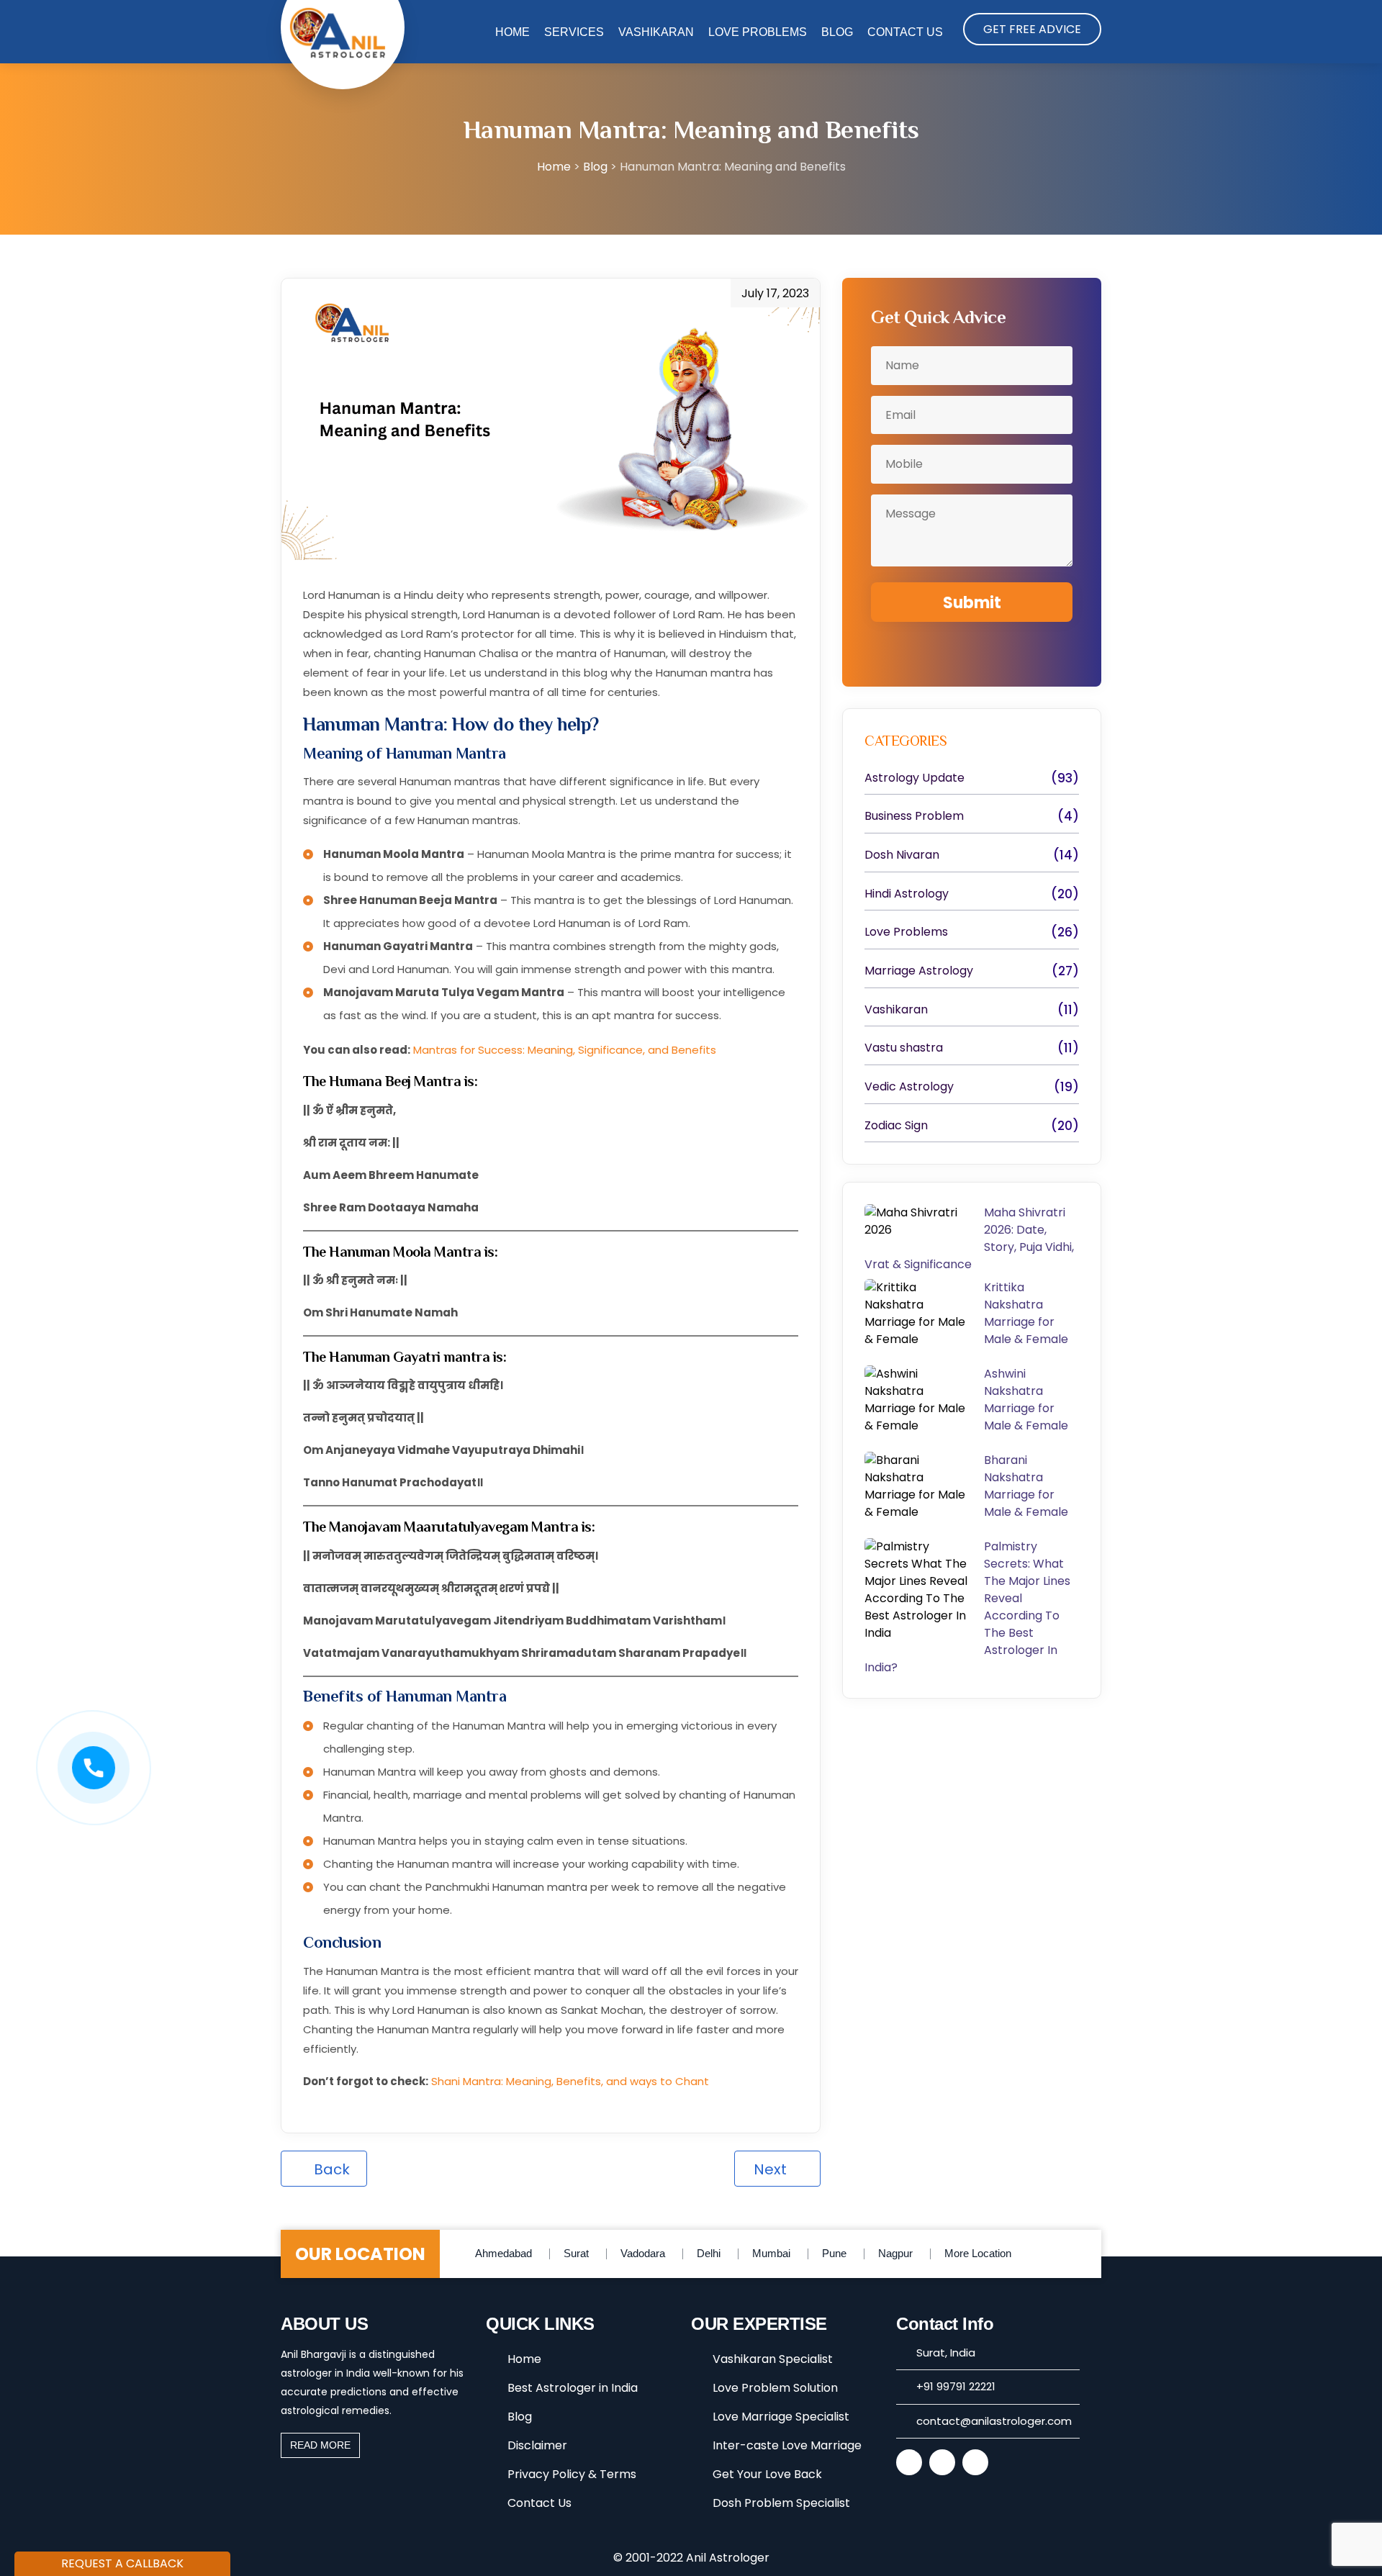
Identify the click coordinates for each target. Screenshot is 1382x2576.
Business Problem (914, 816)
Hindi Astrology (907, 894)
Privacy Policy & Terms (572, 2474)
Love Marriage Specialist (781, 2417)
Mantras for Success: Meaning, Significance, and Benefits (565, 1050)
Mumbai (771, 2253)
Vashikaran (656, 32)
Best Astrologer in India (573, 2388)
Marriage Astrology (919, 971)
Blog (837, 32)
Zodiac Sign (896, 1126)
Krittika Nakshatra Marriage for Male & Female (1029, 1313)
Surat (576, 2253)
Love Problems (758, 32)
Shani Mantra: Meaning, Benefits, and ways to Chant (570, 2081)
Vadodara (643, 2253)
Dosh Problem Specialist (781, 2503)
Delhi (709, 2253)
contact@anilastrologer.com (994, 2421)
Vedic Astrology (909, 1087)
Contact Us (905, 32)
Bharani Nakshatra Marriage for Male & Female (1028, 1486)
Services (574, 32)
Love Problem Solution (775, 2388)
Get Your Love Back (767, 2474)
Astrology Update (914, 778)
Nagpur (895, 2253)
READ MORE (320, 2445)
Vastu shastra (904, 1048)
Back (330, 2169)
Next (772, 2169)
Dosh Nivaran (902, 855)
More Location (978, 2253)
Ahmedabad (503, 2253)
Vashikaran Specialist (773, 2359)
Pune (834, 2253)
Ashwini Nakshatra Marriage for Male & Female (1026, 1400)
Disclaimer (537, 2445)
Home (512, 32)
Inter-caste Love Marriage (787, 2445)
